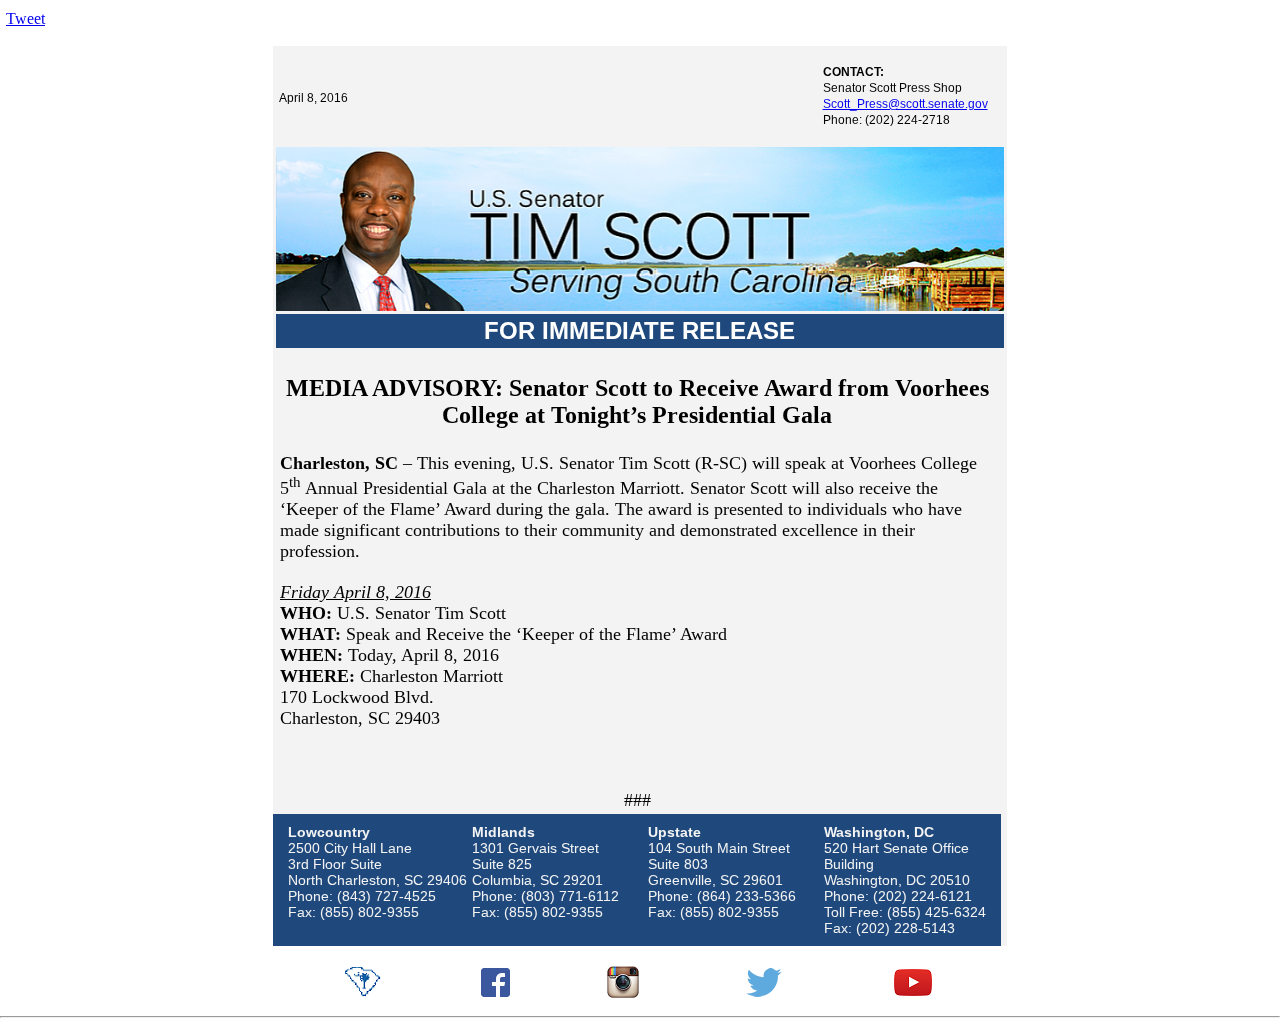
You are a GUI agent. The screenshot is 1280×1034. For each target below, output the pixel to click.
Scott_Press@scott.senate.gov (905, 104)
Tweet (25, 18)
